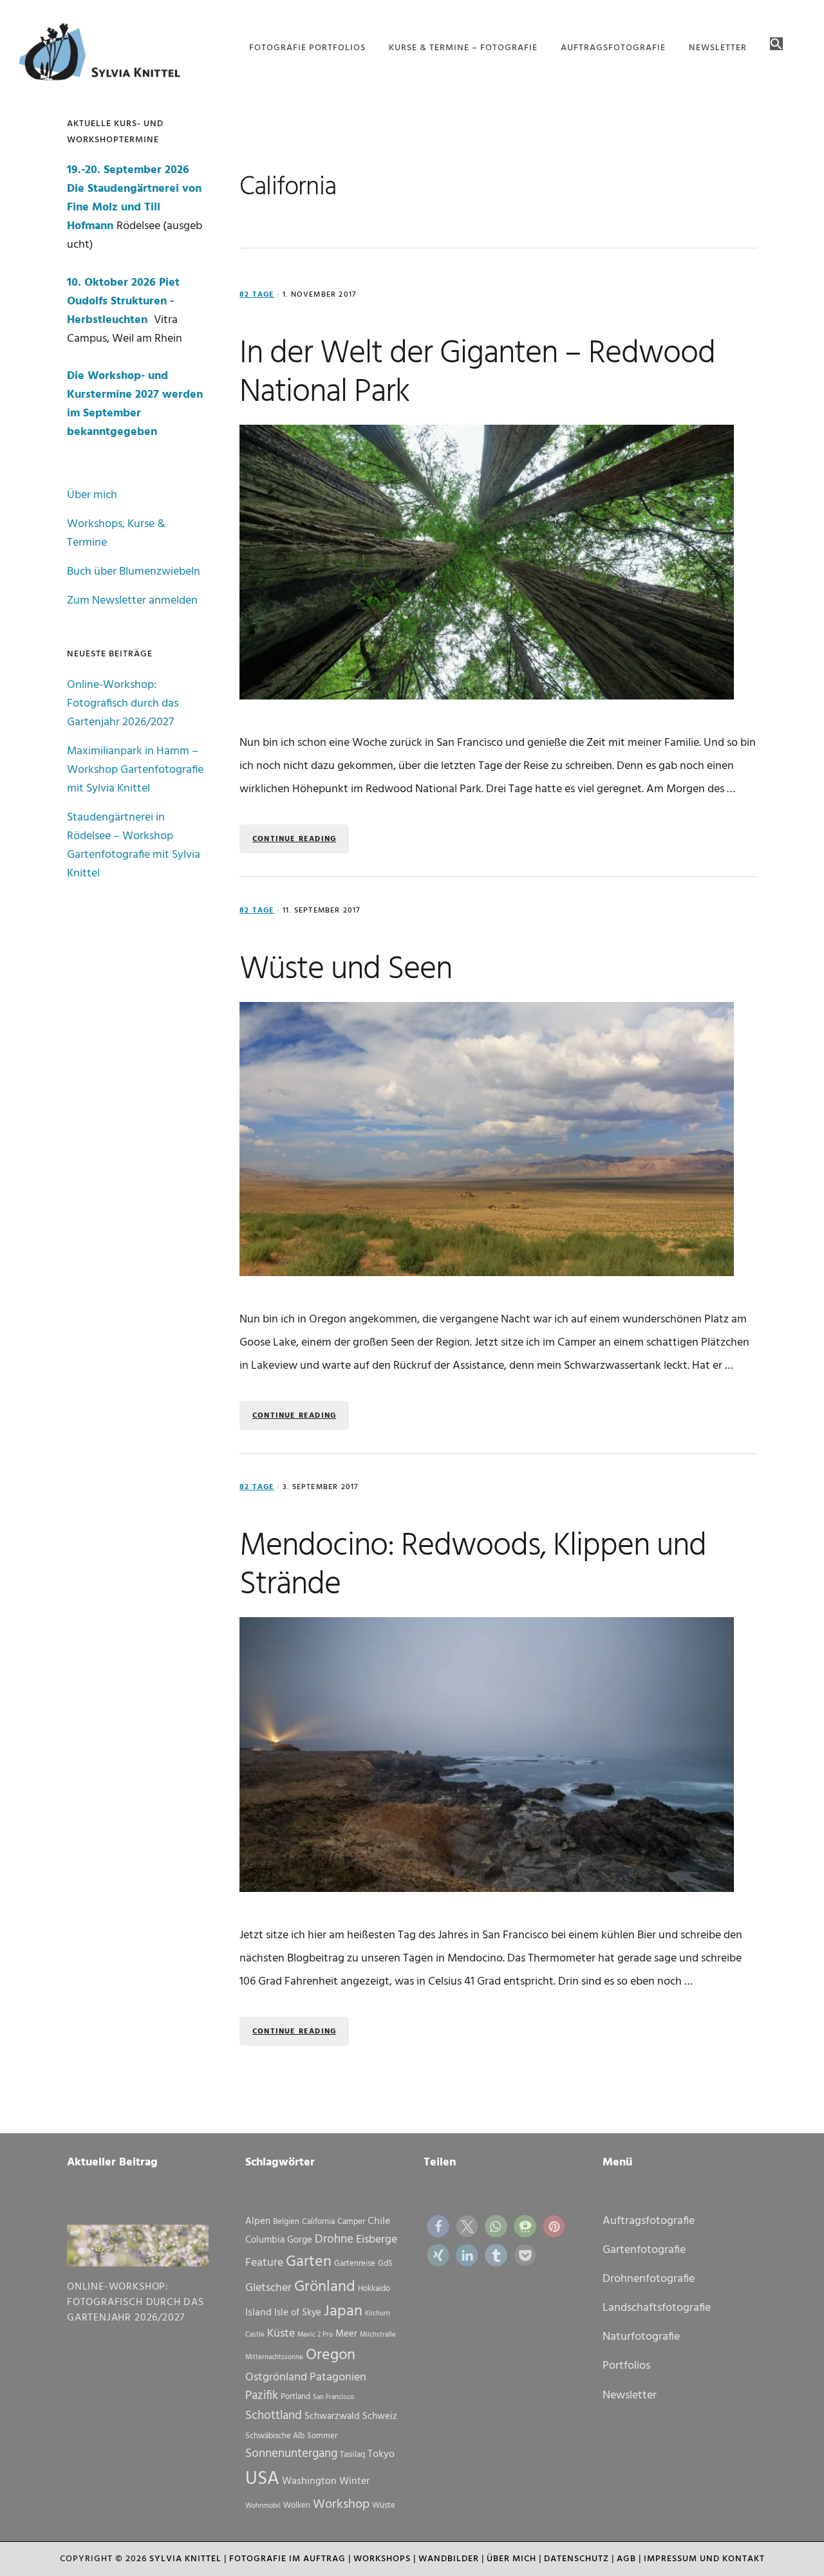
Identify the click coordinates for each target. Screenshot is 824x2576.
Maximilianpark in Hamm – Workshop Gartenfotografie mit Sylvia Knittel (135, 770)
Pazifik (262, 2396)
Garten (309, 2262)
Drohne (334, 2239)
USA (262, 2479)
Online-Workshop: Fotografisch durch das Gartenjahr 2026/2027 (123, 704)
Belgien (286, 2222)
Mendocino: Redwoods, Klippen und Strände (473, 1566)
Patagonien (338, 2377)
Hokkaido (374, 2289)
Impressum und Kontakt (704, 2559)
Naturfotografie (641, 2337)
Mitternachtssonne (274, 2358)
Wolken (297, 2506)
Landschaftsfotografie (657, 2308)
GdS (385, 2264)
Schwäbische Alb (275, 2436)
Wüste (384, 2506)
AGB (626, 2559)
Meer (346, 2334)
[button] (776, 45)
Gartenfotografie (644, 2250)
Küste (281, 2334)
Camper (351, 2222)
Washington (309, 2481)
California (318, 2222)
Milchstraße (378, 2335)
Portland (295, 2397)
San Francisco (333, 2397)
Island (258, 2313)
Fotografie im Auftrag (287, 2559)
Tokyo (381, 2454)
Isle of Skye (298, 2313)
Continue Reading (294, 839)
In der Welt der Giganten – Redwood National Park (477, 373)
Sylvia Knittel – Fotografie (106, 55)
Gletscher (268, 2288)
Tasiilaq (352, 2455)
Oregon (331, 2355)
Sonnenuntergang (291, 2454)
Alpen (258, 2221)
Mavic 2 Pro (315, 2335)
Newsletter (630, 2395)
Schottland (274, 2416)
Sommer (322, 2436)
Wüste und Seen (346, 970)
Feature (264, 2263)
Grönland (325, 2287)
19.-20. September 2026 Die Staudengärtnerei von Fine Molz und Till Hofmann (134, 198)
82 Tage (257, 295)
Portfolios (626, 2366)
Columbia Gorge (279, 2240)
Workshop (341, 2505)
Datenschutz (576, 2559)
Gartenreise (355, 2264)
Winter (354, 2481)
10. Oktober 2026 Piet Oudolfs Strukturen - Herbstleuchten (123, 301)
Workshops (382, 2559)
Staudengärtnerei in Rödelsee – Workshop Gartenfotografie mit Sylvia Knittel (134, 846)
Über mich (92, 495)
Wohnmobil (263, 2506)
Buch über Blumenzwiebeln (134, 572)
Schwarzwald (332, 2416)
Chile (379, 2221)
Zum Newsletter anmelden (132, 601)
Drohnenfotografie (649, 2279)
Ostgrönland (276, 2377)
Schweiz (380, 2416)
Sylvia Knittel (185, 2559)
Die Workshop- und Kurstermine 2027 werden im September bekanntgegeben (135, 404)
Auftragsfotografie (649, 2221)
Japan (343, 2312)
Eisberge (377, 2240)
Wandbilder (449, 2559)
